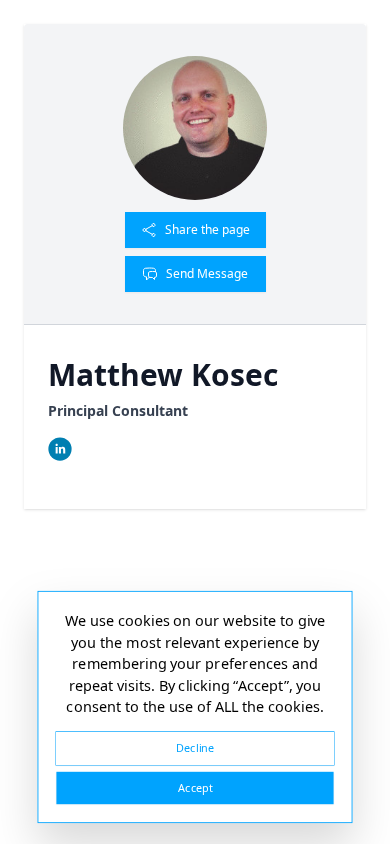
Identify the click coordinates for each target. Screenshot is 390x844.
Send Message (207, 273)
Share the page (207, 229)
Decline (195, 747)
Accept (195, 787)
